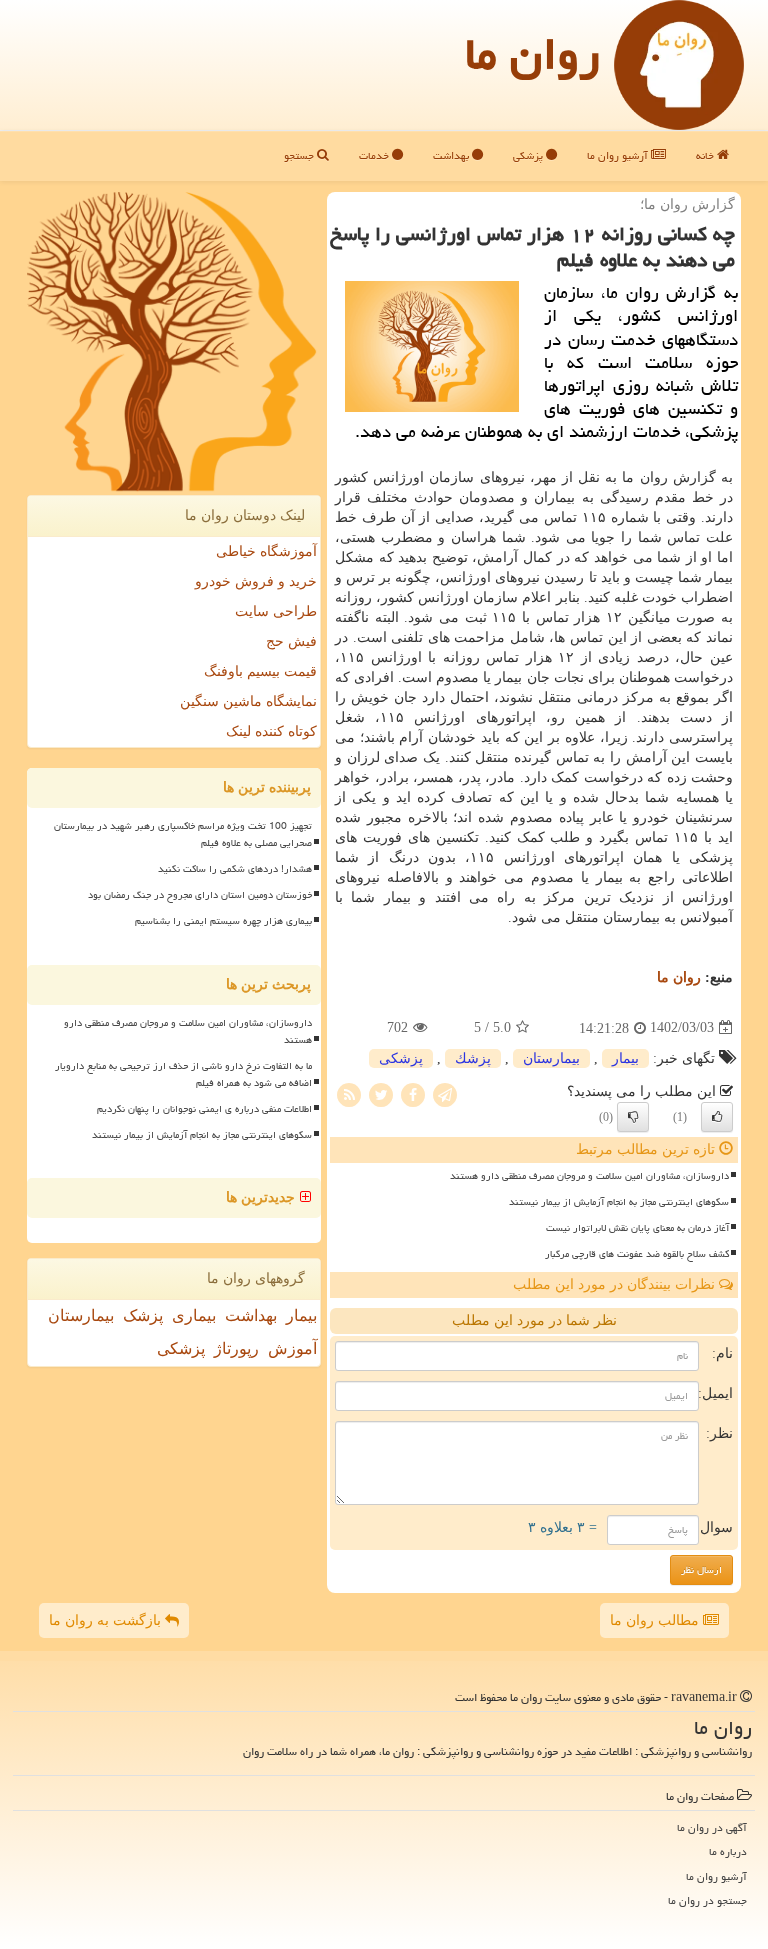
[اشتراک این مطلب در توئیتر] (381, 1093)
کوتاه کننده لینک (271, 731)
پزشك (473, 1058)
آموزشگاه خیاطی (266, 551)
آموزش (292, 1348)
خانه (706, 155)
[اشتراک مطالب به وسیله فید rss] (349, 1093)
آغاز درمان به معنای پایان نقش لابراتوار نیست (637, 1228)
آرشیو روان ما (619, 155)
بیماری (194, 1315)
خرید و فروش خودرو (256, 581)
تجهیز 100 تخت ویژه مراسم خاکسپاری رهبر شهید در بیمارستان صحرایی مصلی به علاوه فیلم (183, 834)
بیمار (625, 1058)
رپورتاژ (236, 1348)
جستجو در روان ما (707, 1900)
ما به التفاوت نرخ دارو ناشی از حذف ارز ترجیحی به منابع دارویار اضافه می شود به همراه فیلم (183, 1074)
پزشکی (529, 155)
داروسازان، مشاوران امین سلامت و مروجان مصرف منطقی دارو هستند (589, 1176)
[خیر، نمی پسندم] (633, 1117)
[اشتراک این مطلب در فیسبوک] (413, 1093)
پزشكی (401, 1058)
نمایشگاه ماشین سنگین (248, 701)
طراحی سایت (276, 611)
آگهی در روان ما (712, 1827)
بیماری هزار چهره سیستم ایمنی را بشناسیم (223, 921)
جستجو (300, 155)
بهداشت (452, 155)
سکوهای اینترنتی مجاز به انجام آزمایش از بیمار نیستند (619, 1202)
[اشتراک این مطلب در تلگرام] (445, 1093)
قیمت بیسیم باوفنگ (260, 671)
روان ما (532, 54)
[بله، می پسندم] (717, 1117)
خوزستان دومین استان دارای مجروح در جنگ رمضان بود (200, 895)
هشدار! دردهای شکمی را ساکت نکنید (235, 869)
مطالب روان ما (656, 1620)
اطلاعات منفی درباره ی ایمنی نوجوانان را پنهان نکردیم (204, 1109)
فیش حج (291, 641)
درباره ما (728, 1851)
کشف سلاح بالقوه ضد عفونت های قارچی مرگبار (637, 1254)
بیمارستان (551, 1058)
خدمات (375, 155)
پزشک (143, 1315)
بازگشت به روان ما (107, 1620)
